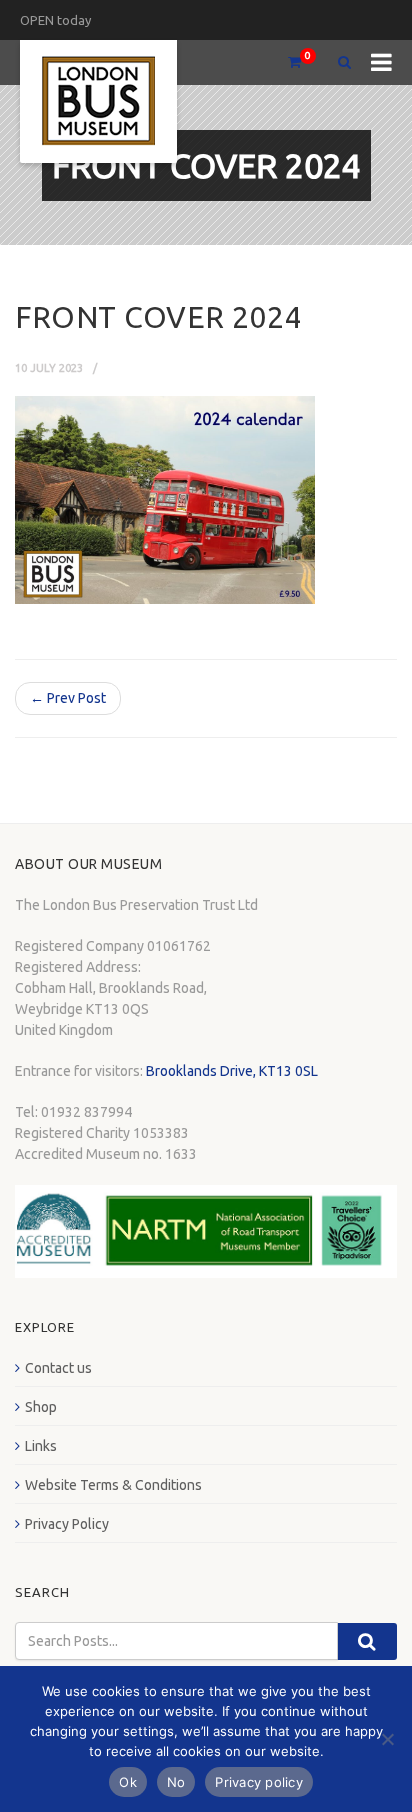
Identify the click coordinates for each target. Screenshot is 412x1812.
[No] (387, 1739)
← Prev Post (68, 698)
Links (41, 1446)
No (176, 1782)
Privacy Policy (67, 1524)
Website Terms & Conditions (113, 1485)
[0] (286, 62)
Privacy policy (259, 1782)
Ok (128, 1782)
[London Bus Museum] (98, 101)
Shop (41, 1407)
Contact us (58, 1368)
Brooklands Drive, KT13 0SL (232, 1071)
